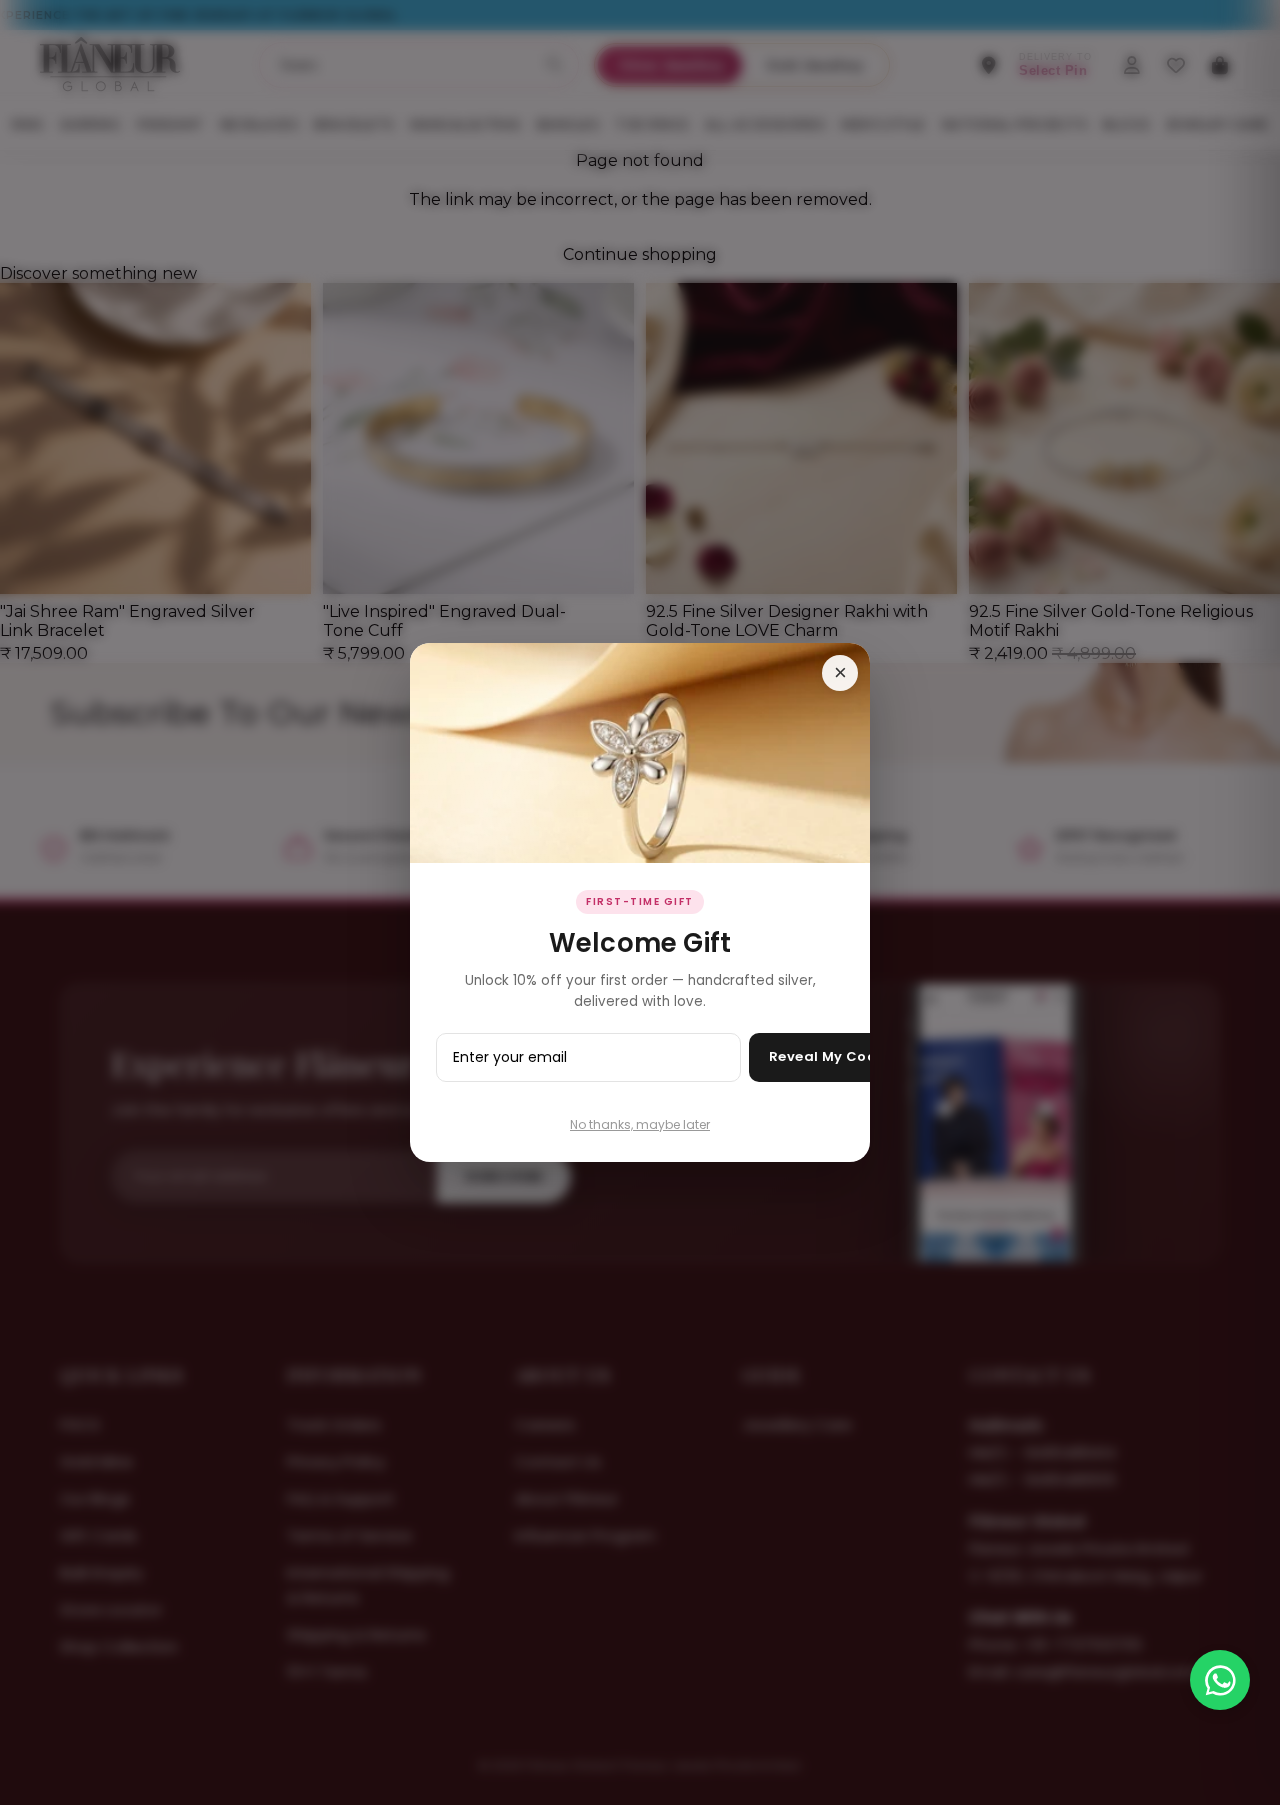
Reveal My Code (827, 1056)
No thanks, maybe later (640, 1124)
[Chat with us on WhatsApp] (1220, 1680)
